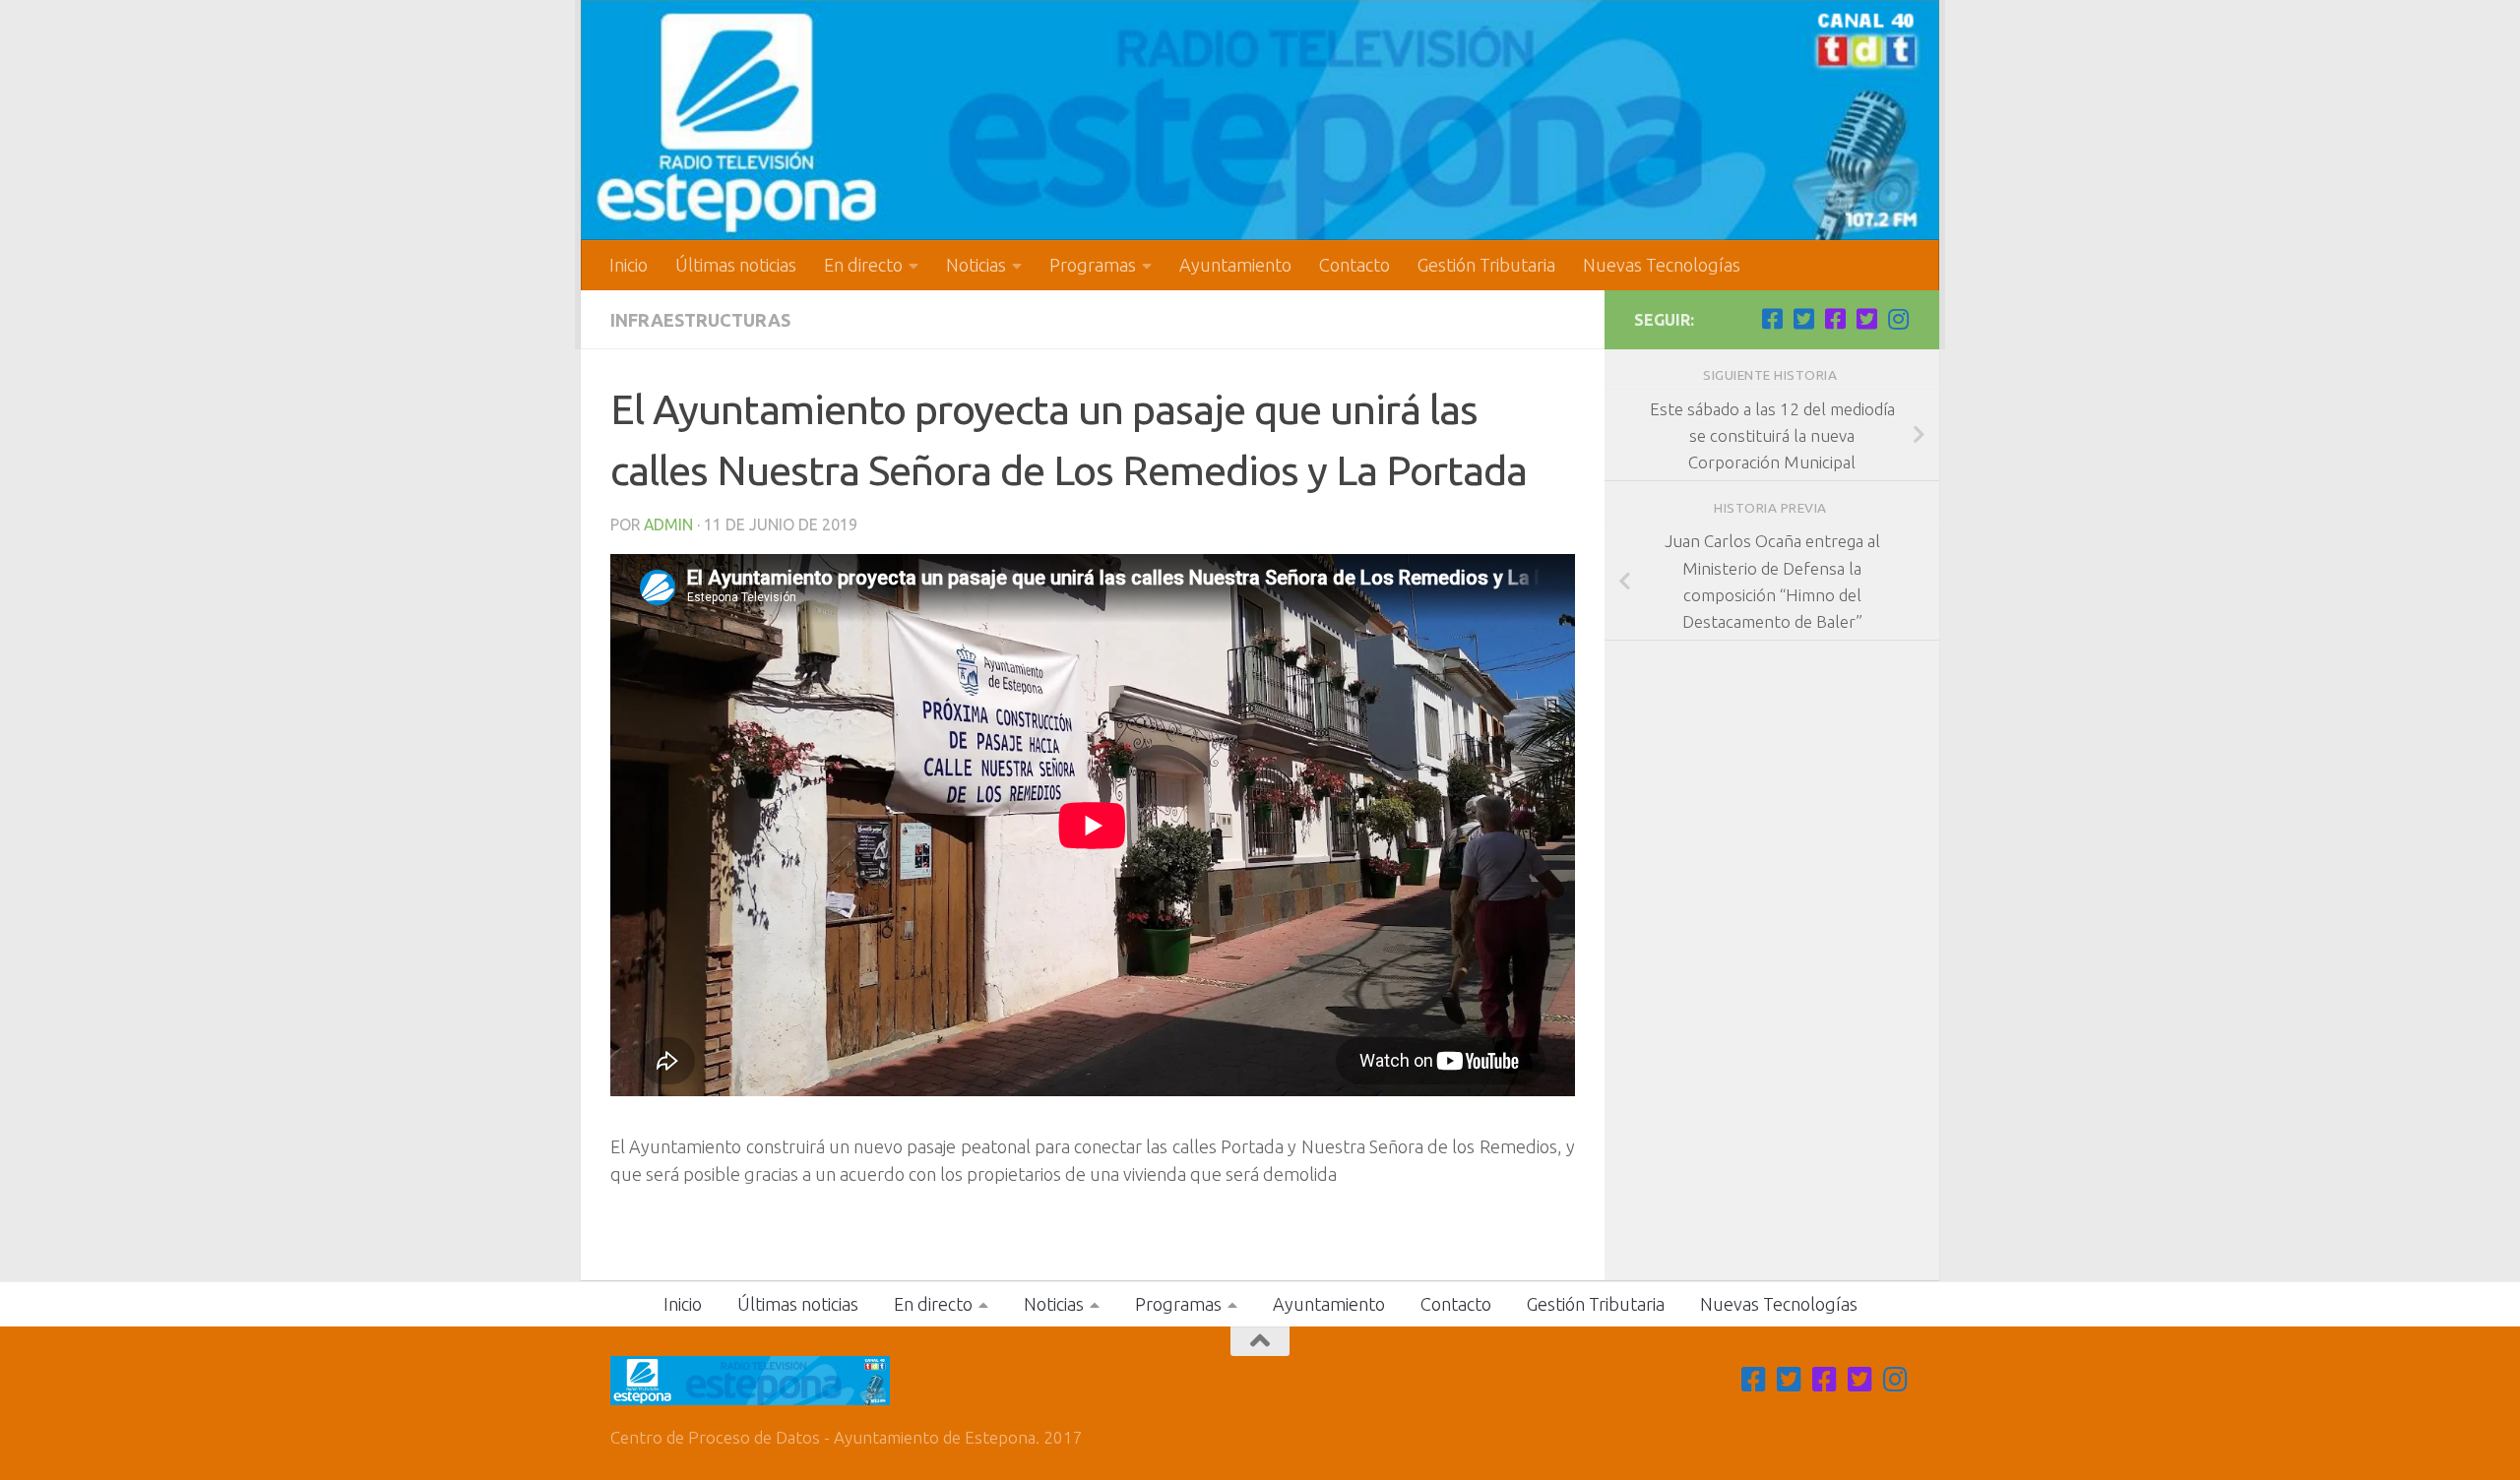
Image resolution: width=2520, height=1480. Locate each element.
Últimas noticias (736, 265)
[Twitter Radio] (1866, 319)
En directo (863, 265)
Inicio (629, 265)
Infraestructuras (700, 320)
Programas (1093, 265)
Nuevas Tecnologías (1662, 265)
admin (668, 524)
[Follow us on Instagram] (1898, 319)
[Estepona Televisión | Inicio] (1260, 120)
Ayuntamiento (1235, 265)
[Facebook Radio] (1835, 319)
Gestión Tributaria (1486, 265)
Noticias (976, 265)
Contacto (1354, 265)
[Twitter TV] (1803, 319)
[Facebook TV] (1772, 319)
